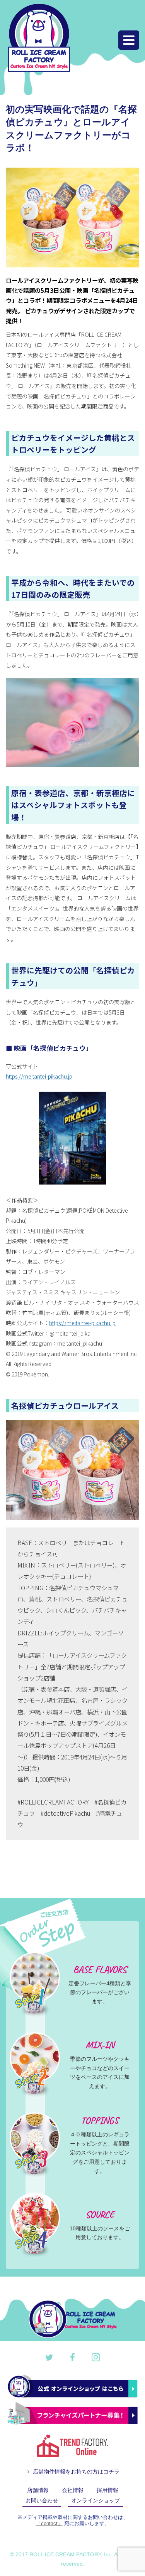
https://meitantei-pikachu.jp (39, 1076)
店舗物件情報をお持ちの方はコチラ (75, 2472)
